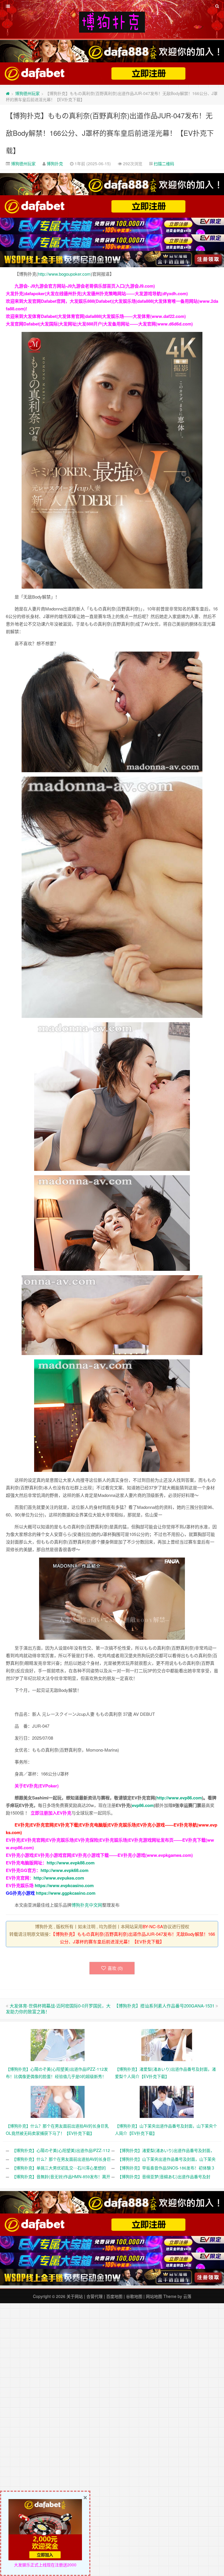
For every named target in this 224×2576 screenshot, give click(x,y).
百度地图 (114, 2296)
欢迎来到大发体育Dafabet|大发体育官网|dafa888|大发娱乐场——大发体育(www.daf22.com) (96, 316)
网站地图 (154, 2296)
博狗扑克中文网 (87, 1905)
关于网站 (75, 2296)
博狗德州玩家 (27, 93)
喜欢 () (115, 1968)
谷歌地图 (134, 2296)
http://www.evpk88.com (71, 1863)
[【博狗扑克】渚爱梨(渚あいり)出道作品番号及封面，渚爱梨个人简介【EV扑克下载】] (167, 2044)
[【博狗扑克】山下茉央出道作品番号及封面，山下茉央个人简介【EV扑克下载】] (167, 2101)
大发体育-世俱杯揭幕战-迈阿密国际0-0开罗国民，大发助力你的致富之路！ (58, 2008)
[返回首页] (8, 93)
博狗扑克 (55, 163)
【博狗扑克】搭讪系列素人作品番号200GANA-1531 (164, 2006)
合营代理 (94, 2296)
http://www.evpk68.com (64, 1870)
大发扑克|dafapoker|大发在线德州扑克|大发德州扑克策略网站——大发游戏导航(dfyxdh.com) (97, 293)
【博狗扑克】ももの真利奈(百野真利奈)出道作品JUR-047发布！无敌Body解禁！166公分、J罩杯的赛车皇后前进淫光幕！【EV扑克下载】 (110, 133)
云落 (187, 2296)
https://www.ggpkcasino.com (66, 1893)
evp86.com (143, 1805)
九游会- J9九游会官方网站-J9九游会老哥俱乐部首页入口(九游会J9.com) (85, 286)
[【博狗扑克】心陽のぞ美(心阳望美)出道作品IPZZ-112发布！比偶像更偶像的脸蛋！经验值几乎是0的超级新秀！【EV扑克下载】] (58, 2044)
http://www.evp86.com (179, 1798)
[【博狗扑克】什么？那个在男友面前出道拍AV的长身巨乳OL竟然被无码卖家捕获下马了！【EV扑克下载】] (58, 2101)
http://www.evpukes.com (59, 1878)
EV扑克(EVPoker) (41, 1786)
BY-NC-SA (153, 1926)
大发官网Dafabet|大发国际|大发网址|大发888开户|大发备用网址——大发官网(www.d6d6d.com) (99, 324)
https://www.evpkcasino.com (64, 1885)
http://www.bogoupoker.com (64, 274)
